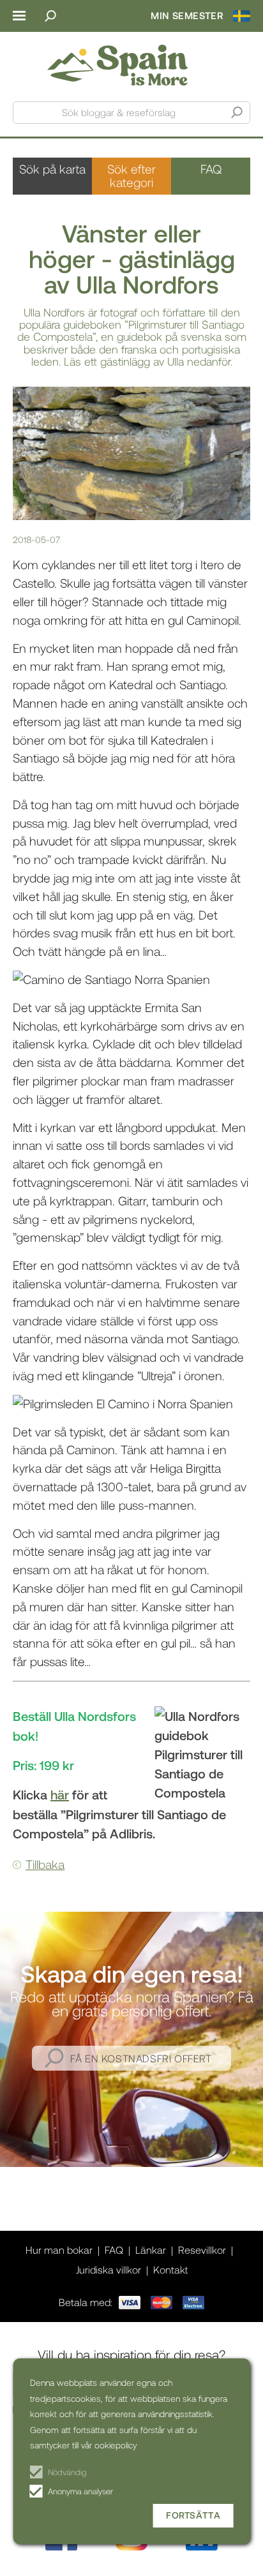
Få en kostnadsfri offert (141, 2058)
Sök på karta (52, 169)
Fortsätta (193, 2515)
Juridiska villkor (109, 2269)
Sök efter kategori (131, 175)
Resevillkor (202, 2250)
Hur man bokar (59, 2250)
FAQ (211, 169)
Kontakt (170, 2269)
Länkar (151, 2250)
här (60, 1794)
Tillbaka (45, 1864)
